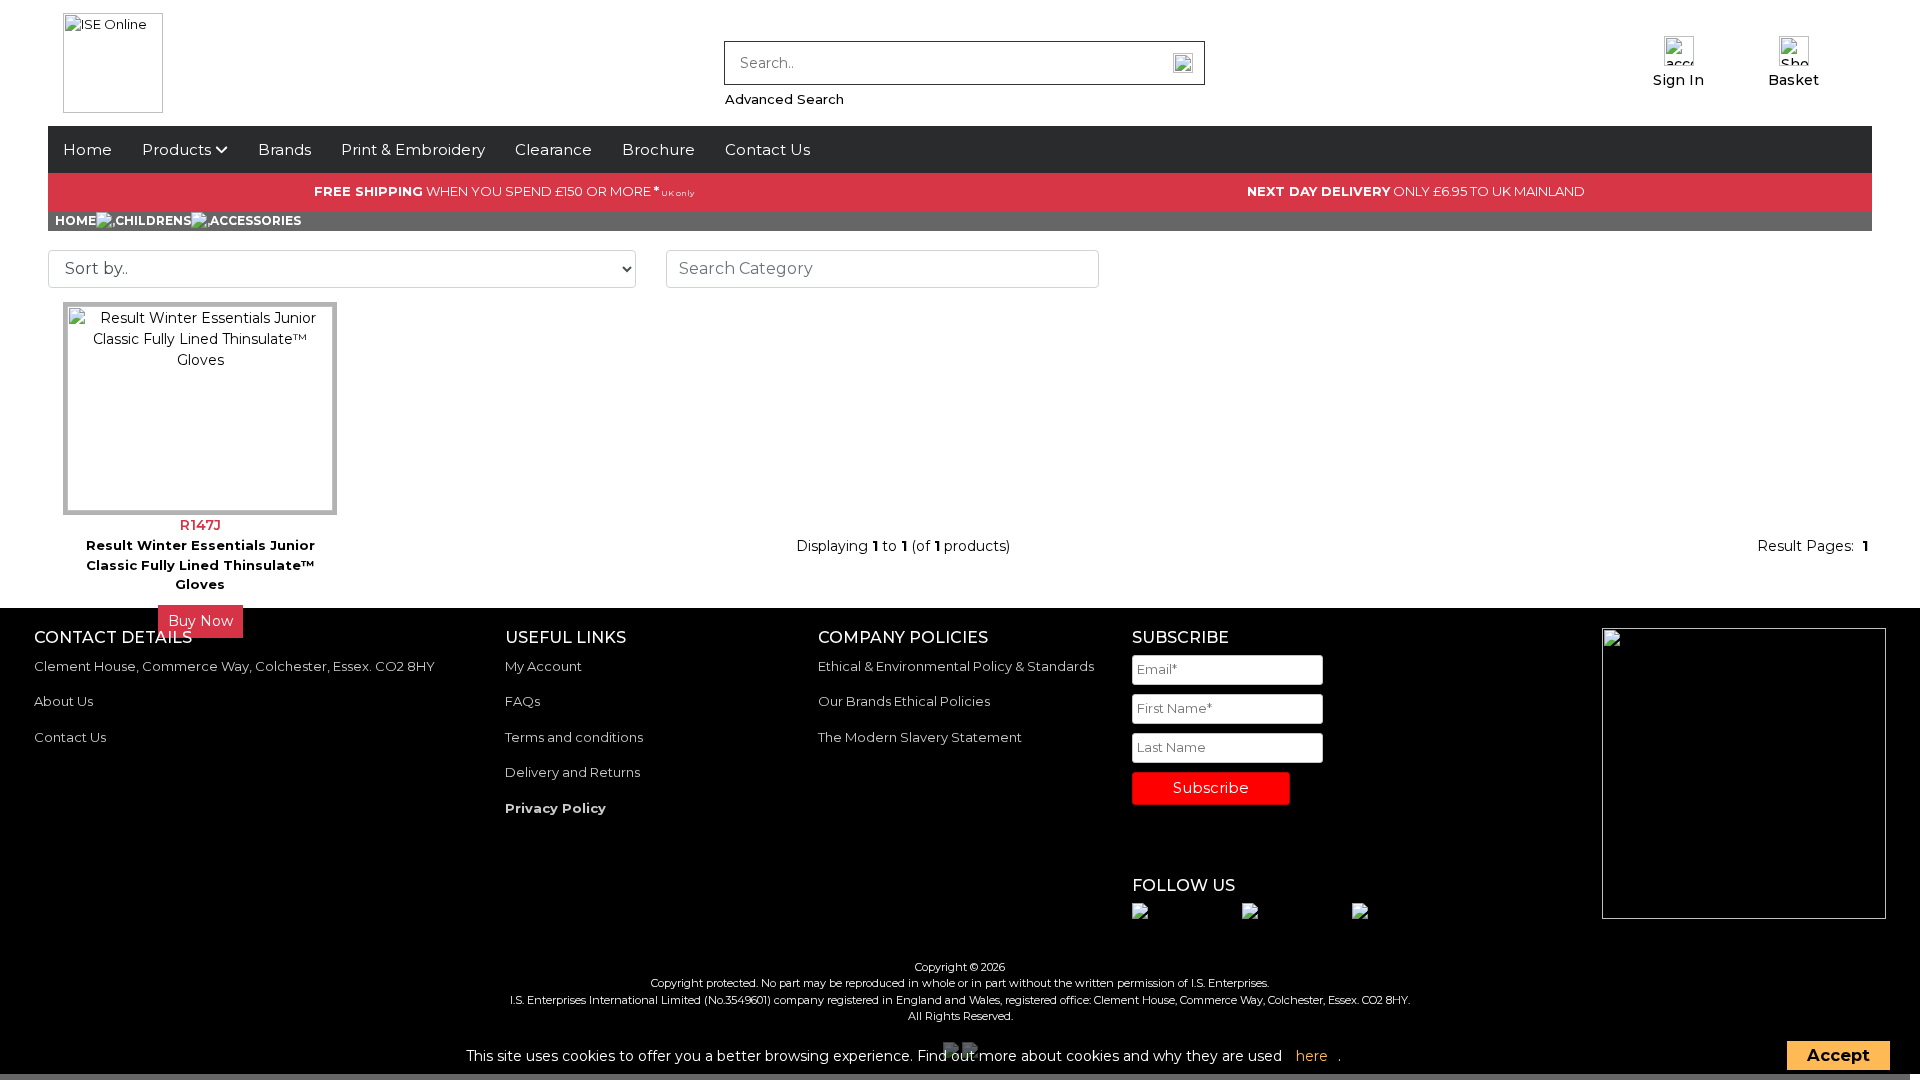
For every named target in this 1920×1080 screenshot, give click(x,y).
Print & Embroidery (413, 149)
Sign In (1678, 80)
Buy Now (200, 621)
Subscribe (1211, 787)
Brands (284, 149)
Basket (1793, 80)
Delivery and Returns (572, 772)
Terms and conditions (574, 737)
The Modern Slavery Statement (920, 737)
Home (87, 149)
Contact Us (767, 149)
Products (178, 149)
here (1312, 1056)
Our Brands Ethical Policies (904, 701)
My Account (543, 666)
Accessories (255, 220)
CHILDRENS (153, 220)
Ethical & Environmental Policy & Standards (956, 666)
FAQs (522, 701)
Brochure (658, 149)
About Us (63, 701)
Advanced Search (784, 99)
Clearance (553, 149)
